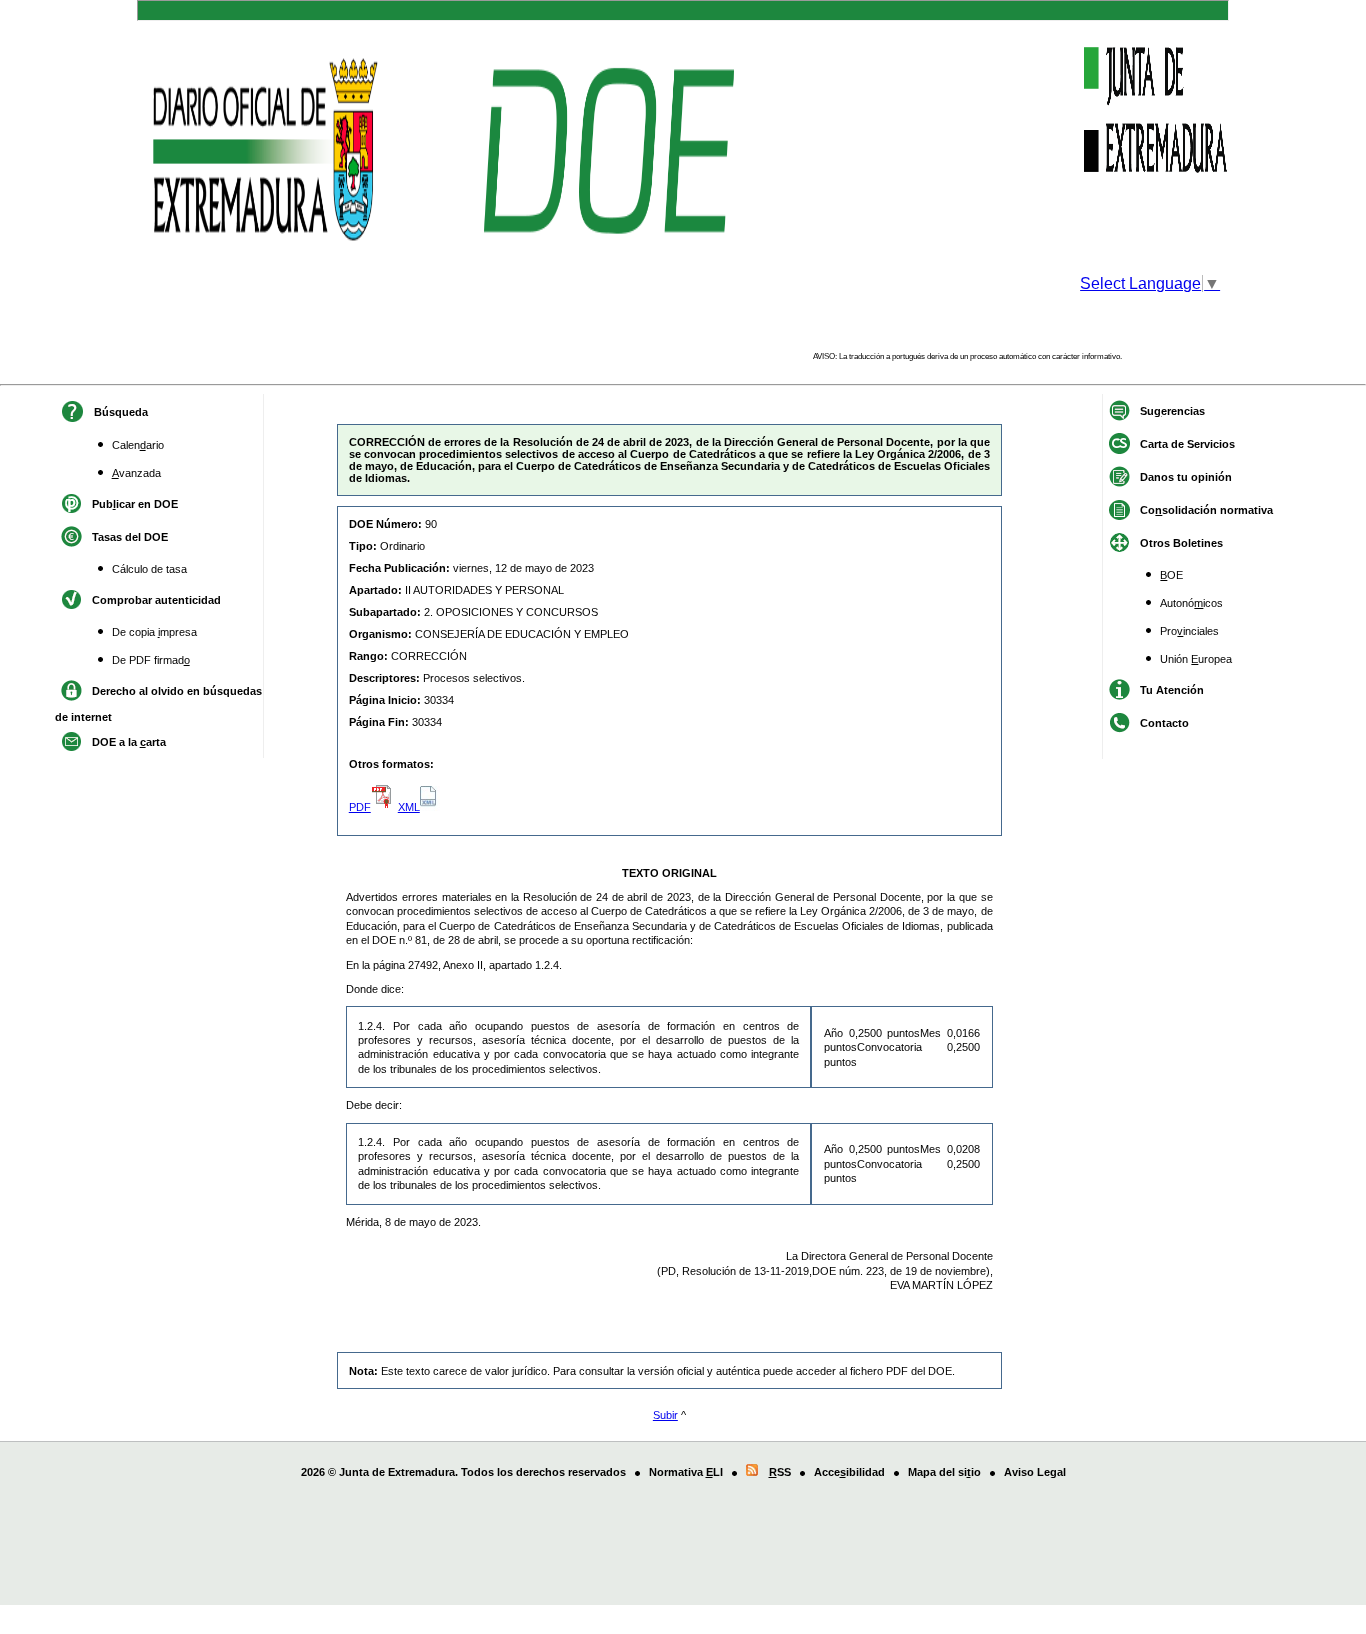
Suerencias (1172, 411)
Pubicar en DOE (135, 504)
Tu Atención (1172, 690)
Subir (665, 1415)
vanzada (136, 473)
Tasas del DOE (130, 537)
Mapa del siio (944, 1472)
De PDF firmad (151, 660)
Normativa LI (686, 1472)
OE (1171, 575)
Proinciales (1189, 631)
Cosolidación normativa (1206, 510)
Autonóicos (1191, 603)
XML (409, 807)
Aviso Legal (1035, 1472)
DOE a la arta (129, 742)
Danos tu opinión (1186, 477)
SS (780, 1472)
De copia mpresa (154, 632)
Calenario (138, 445)
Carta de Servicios (1187, 444)
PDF (360, 807)
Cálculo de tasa (149, 569)
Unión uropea (1196, 659)
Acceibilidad (849, 1472)
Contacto (1164, 723)
